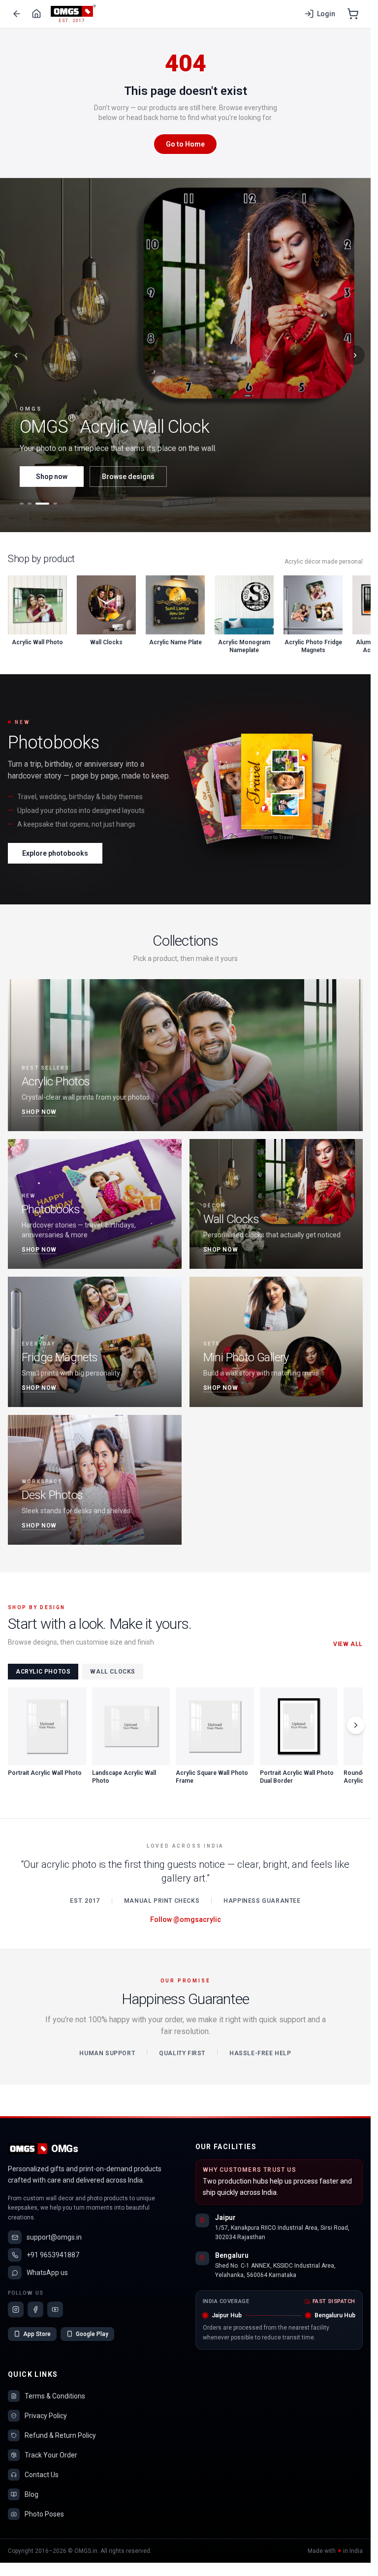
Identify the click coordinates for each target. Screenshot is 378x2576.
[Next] (355, 355)
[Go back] (17, 14)
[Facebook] (35, 2309)
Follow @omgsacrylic (186, 1919)
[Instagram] (16, 2309)
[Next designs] (356, 1725)
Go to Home (185, 144)
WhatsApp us (47, 2273)
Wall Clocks (113, 1672)
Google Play (92, 2334)
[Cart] (353, 14)
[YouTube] (55, 2309)
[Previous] (16, 355)
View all (348, 1644)
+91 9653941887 (53, 2255)
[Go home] (36, 14)
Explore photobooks (55, 853)
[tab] (22, 504)
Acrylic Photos (43, 1672)
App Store (37, 2334)
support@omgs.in (54, 2237)
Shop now (52, 477)
